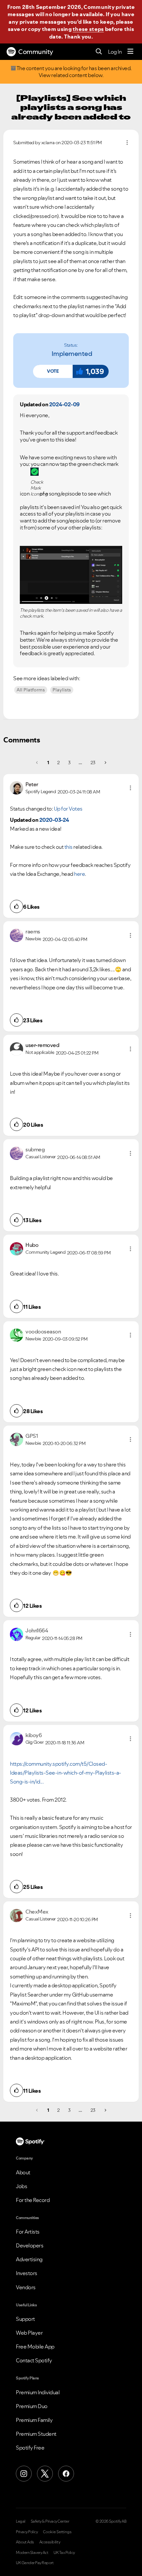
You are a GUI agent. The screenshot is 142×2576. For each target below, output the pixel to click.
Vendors (26, 2287)
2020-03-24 (54, 820)
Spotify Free (30, 2448)
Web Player (29, 2333)
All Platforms (31, 690)
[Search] (99, 52)
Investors (27, 2273)
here (79, 874)
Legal (21, 2521)
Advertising (29, 2259)
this (69, 847)
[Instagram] (24, 2474)
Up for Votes (68, 809)
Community (36, 52)
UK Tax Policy (64, 2553)
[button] (53, 371)
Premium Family (34, 2420)
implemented (72, 354)
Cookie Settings (57, 2532)
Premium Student (36, 2434)
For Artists (28, 2232)
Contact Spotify (34, 2360)
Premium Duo (32, 2406)
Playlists (62, 690)
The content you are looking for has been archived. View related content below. (74, 72)
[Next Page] (105, 763)
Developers (30, 2245)
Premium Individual (38, 2392)
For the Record (33, 2200)
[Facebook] (66, 2474)
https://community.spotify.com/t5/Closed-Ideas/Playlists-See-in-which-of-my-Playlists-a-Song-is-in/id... (66, 1773)
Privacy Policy (27, 2532)
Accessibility (50, 2542)
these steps (88, 29)
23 (93, 763)
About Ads (25, 2542)
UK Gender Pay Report (35, 2563)
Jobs (21, 2186)
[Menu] (130, 52)
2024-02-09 (64, 404)
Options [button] (127, 143)
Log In (115, 52)
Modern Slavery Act (32, 2553)
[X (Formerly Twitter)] (45, 2474)
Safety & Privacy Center (50, 2521)
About (23, 2172)
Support (25, 2319)
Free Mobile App (35, 2347)
